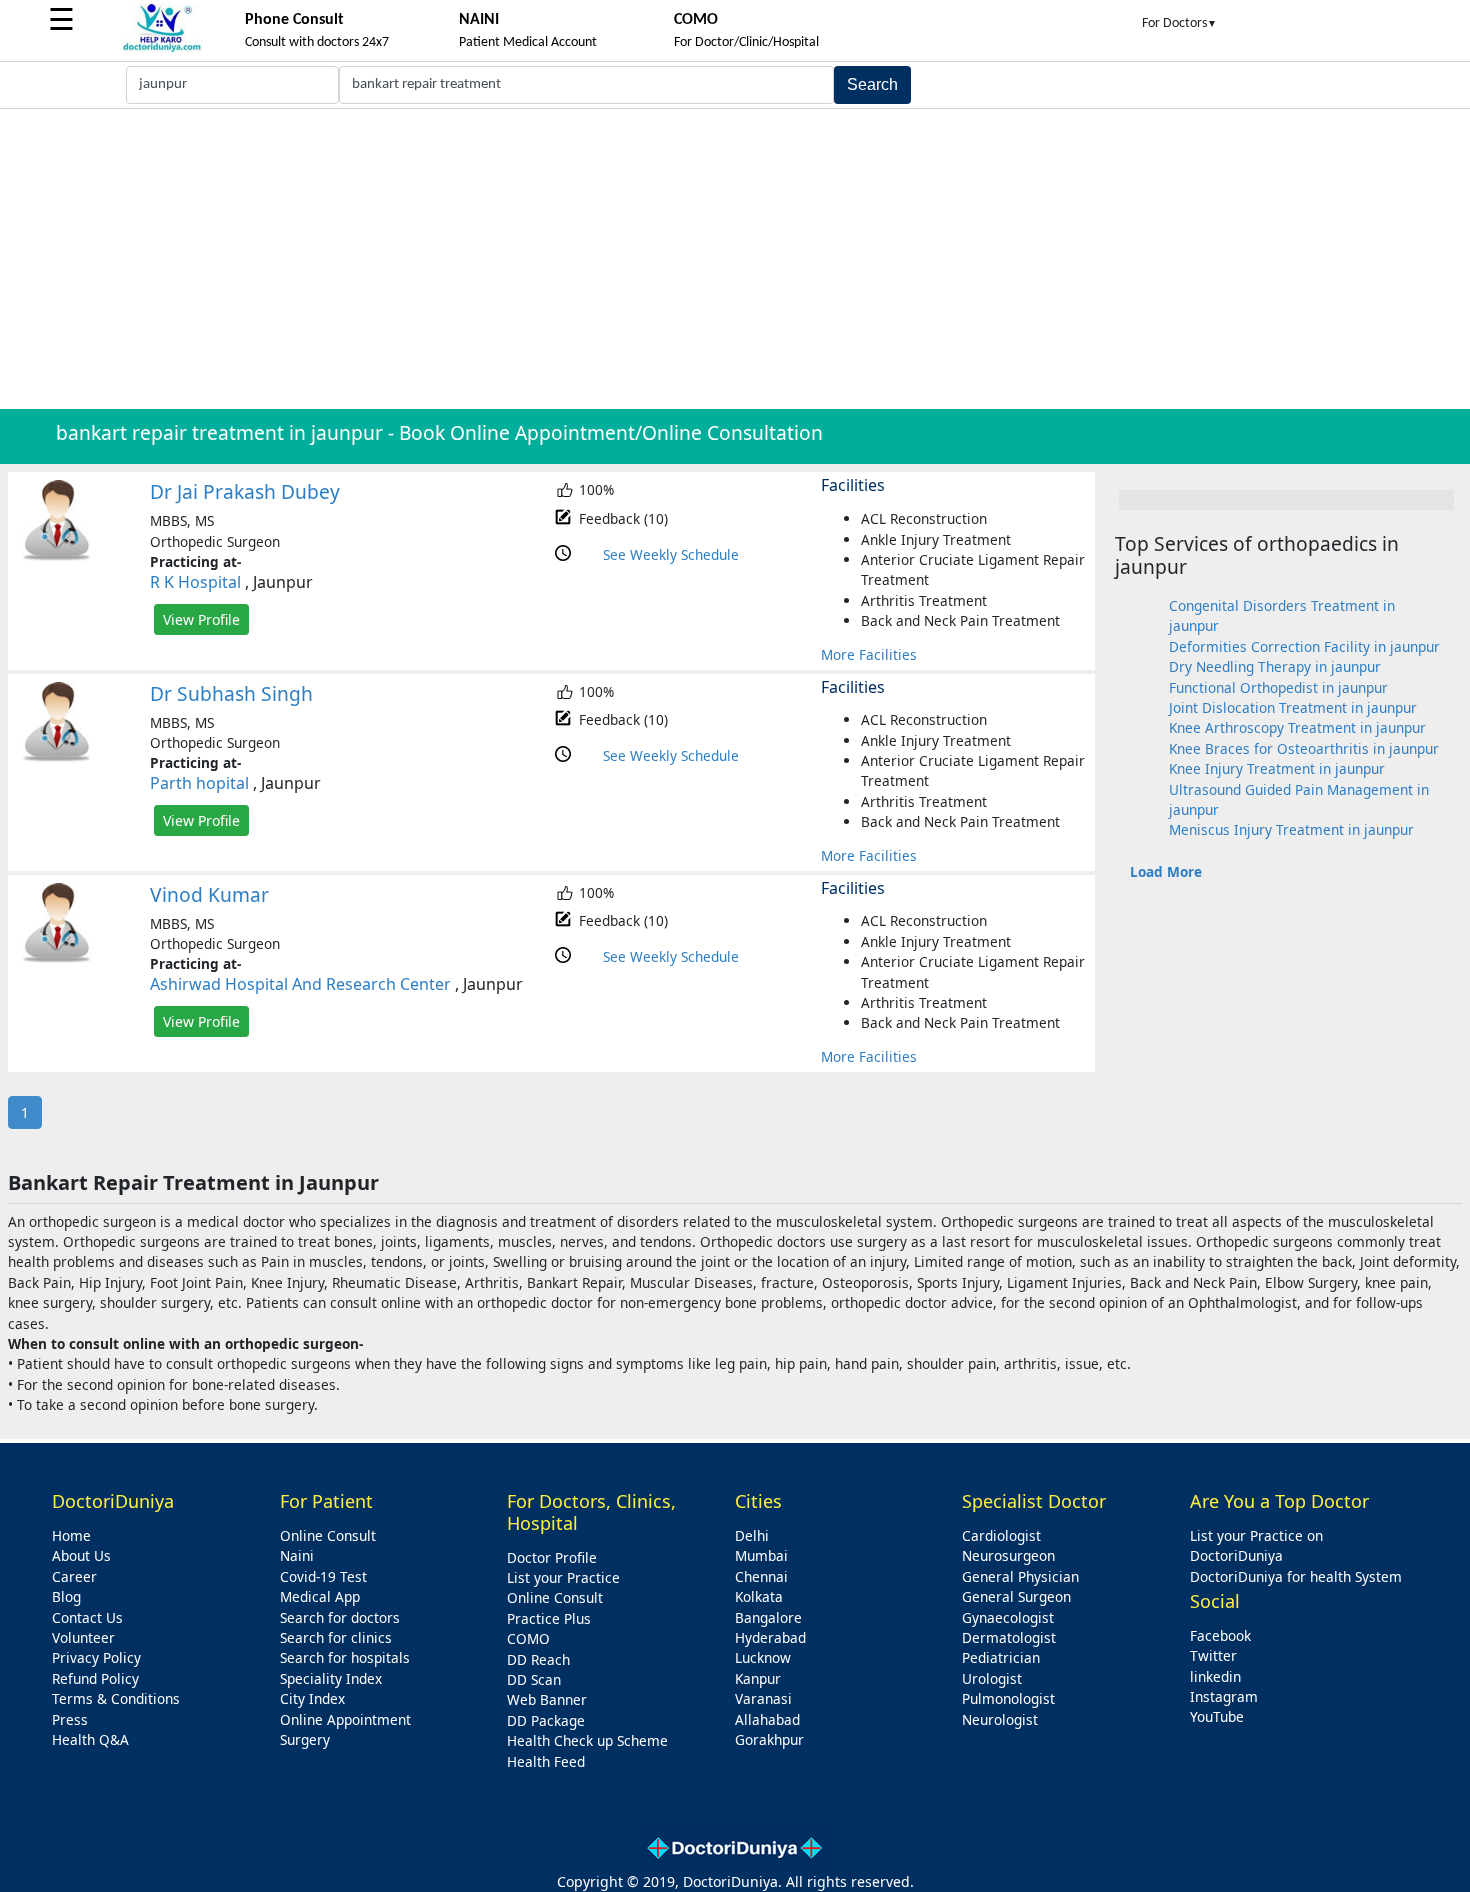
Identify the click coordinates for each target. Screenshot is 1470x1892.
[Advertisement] (735, 259)
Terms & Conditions (116, 1698)
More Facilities (869, 654)
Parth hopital (199, 783)
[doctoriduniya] (162, 48)
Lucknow (763, 1657)
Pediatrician (1001, 1657)
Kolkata (759, 1596)
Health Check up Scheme (587, 1740)
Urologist (992, 1678)
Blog (66, 1596)
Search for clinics (336, 1637)
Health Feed (546, 1761)
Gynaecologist (1008, 1617)
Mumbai (761, 1555)
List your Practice (563, 1577)
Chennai (761, 1576)
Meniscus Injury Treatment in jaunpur (1291, 829)
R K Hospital (195, 582)
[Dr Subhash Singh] (57, 757)
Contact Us (87, 1617)
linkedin (1215, 1676)
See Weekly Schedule (671, 554)
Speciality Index (331, 1678)
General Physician (1020, 1576)
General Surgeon (1016, 1596)
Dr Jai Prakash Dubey (245, 491)
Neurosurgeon (1008, 1555)
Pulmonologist (1008, 1698)
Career (74, 1576)
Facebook (1220, 1635)
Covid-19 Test (323, 1576)
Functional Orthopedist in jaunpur (1278, 687)
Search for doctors (340, 1617)
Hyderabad (770, 1637)
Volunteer (83, 1637)
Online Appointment (345, 1719)
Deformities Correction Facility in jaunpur (1304, 646)
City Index (312, 1698)
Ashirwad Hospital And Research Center (300, 984)
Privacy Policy (96, 1657)
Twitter (1213, 1655)
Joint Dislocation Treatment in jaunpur (1293, 707)
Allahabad (767, 1719)
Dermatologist (1009, 1637)
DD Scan (534, 1679)
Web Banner (547, 1699)
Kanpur (758, 1678)
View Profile (201, 619)
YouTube (1217, 1716)
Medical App (320, 1596)
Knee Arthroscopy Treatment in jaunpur (1297, 727)
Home (71, 1535)
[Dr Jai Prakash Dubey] (57, 556)
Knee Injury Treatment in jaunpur (1277, 768)
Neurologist (1000, 1719)
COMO (528, 1638)
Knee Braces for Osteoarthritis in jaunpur (1304, 748)
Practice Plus (549, 1618)
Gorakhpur (769, 1739)
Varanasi (763, 1698)
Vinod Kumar (209, 894)
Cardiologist (1001, 1535)
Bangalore (768, 1617)
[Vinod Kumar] (57, 958)
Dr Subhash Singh (231, 693)
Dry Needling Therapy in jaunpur (1275, 666)
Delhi (752, 1535)
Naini (297, 1555)
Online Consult (328, 1535)
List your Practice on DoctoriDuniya (1256, 1545)
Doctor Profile (552, 1557)
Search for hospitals (345, 1657)
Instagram (1224, 1696)
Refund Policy (95, 1678)
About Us (81, 1555)
